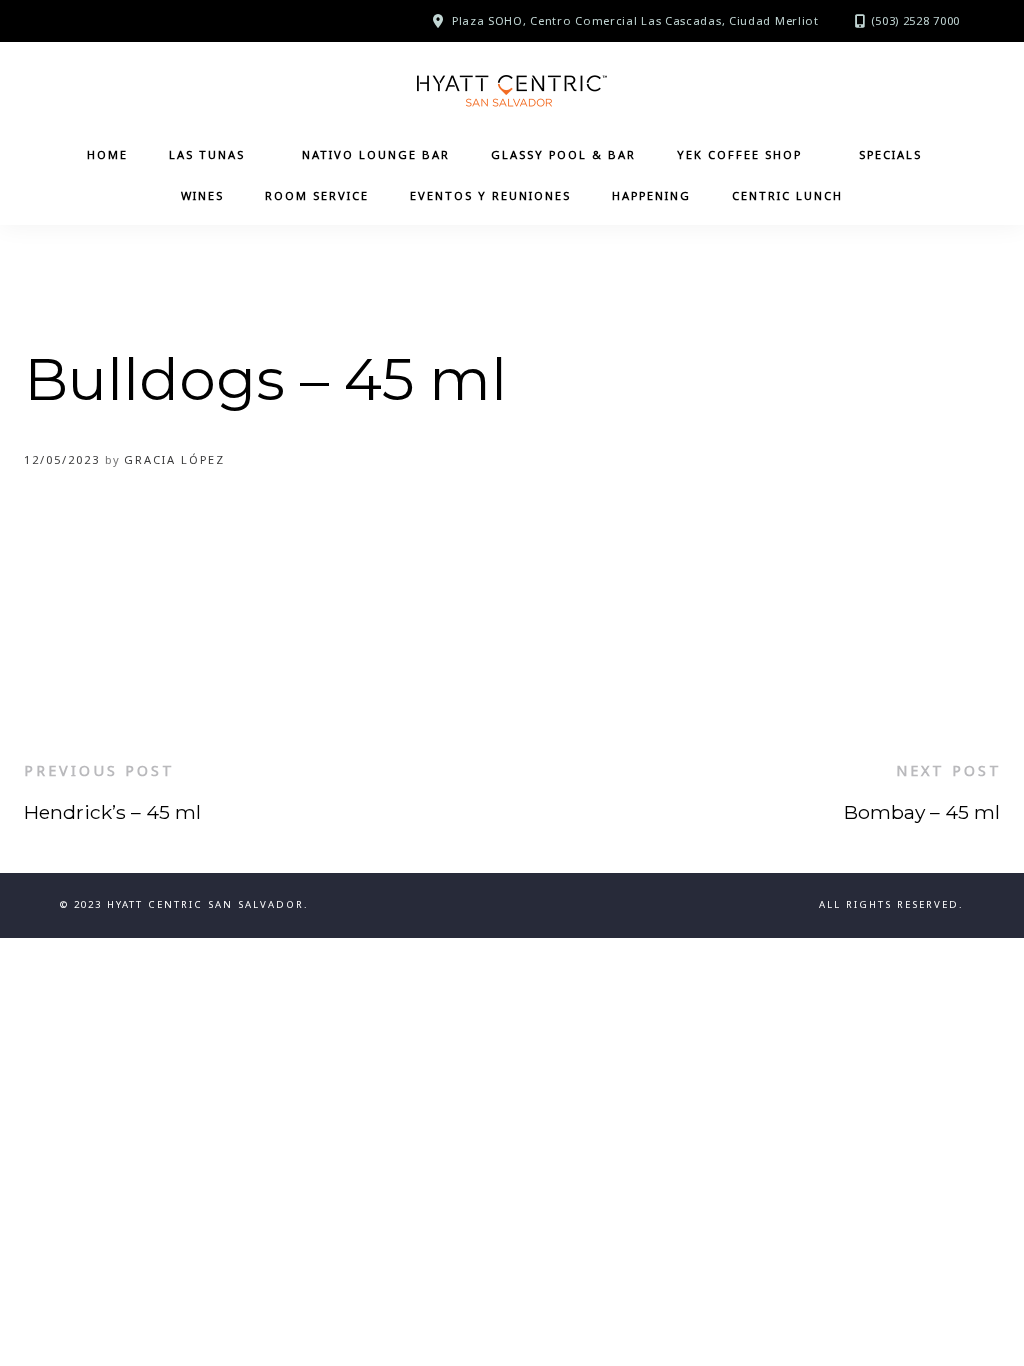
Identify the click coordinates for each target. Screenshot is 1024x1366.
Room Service (317, 195)
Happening (651, 195)
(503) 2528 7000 (916, 20)
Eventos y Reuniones (490, 195)
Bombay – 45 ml (922, 812)
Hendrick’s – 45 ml (112, 812)
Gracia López (174, 459)
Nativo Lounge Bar (376, 154)
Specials (890, 154)
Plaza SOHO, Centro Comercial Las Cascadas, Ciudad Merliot (635, 20)
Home (107, 154)
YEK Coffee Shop (739, 154)
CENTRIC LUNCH (787, 195)
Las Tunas (207, 154)
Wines (202, 195)
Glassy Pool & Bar (563, 154)
